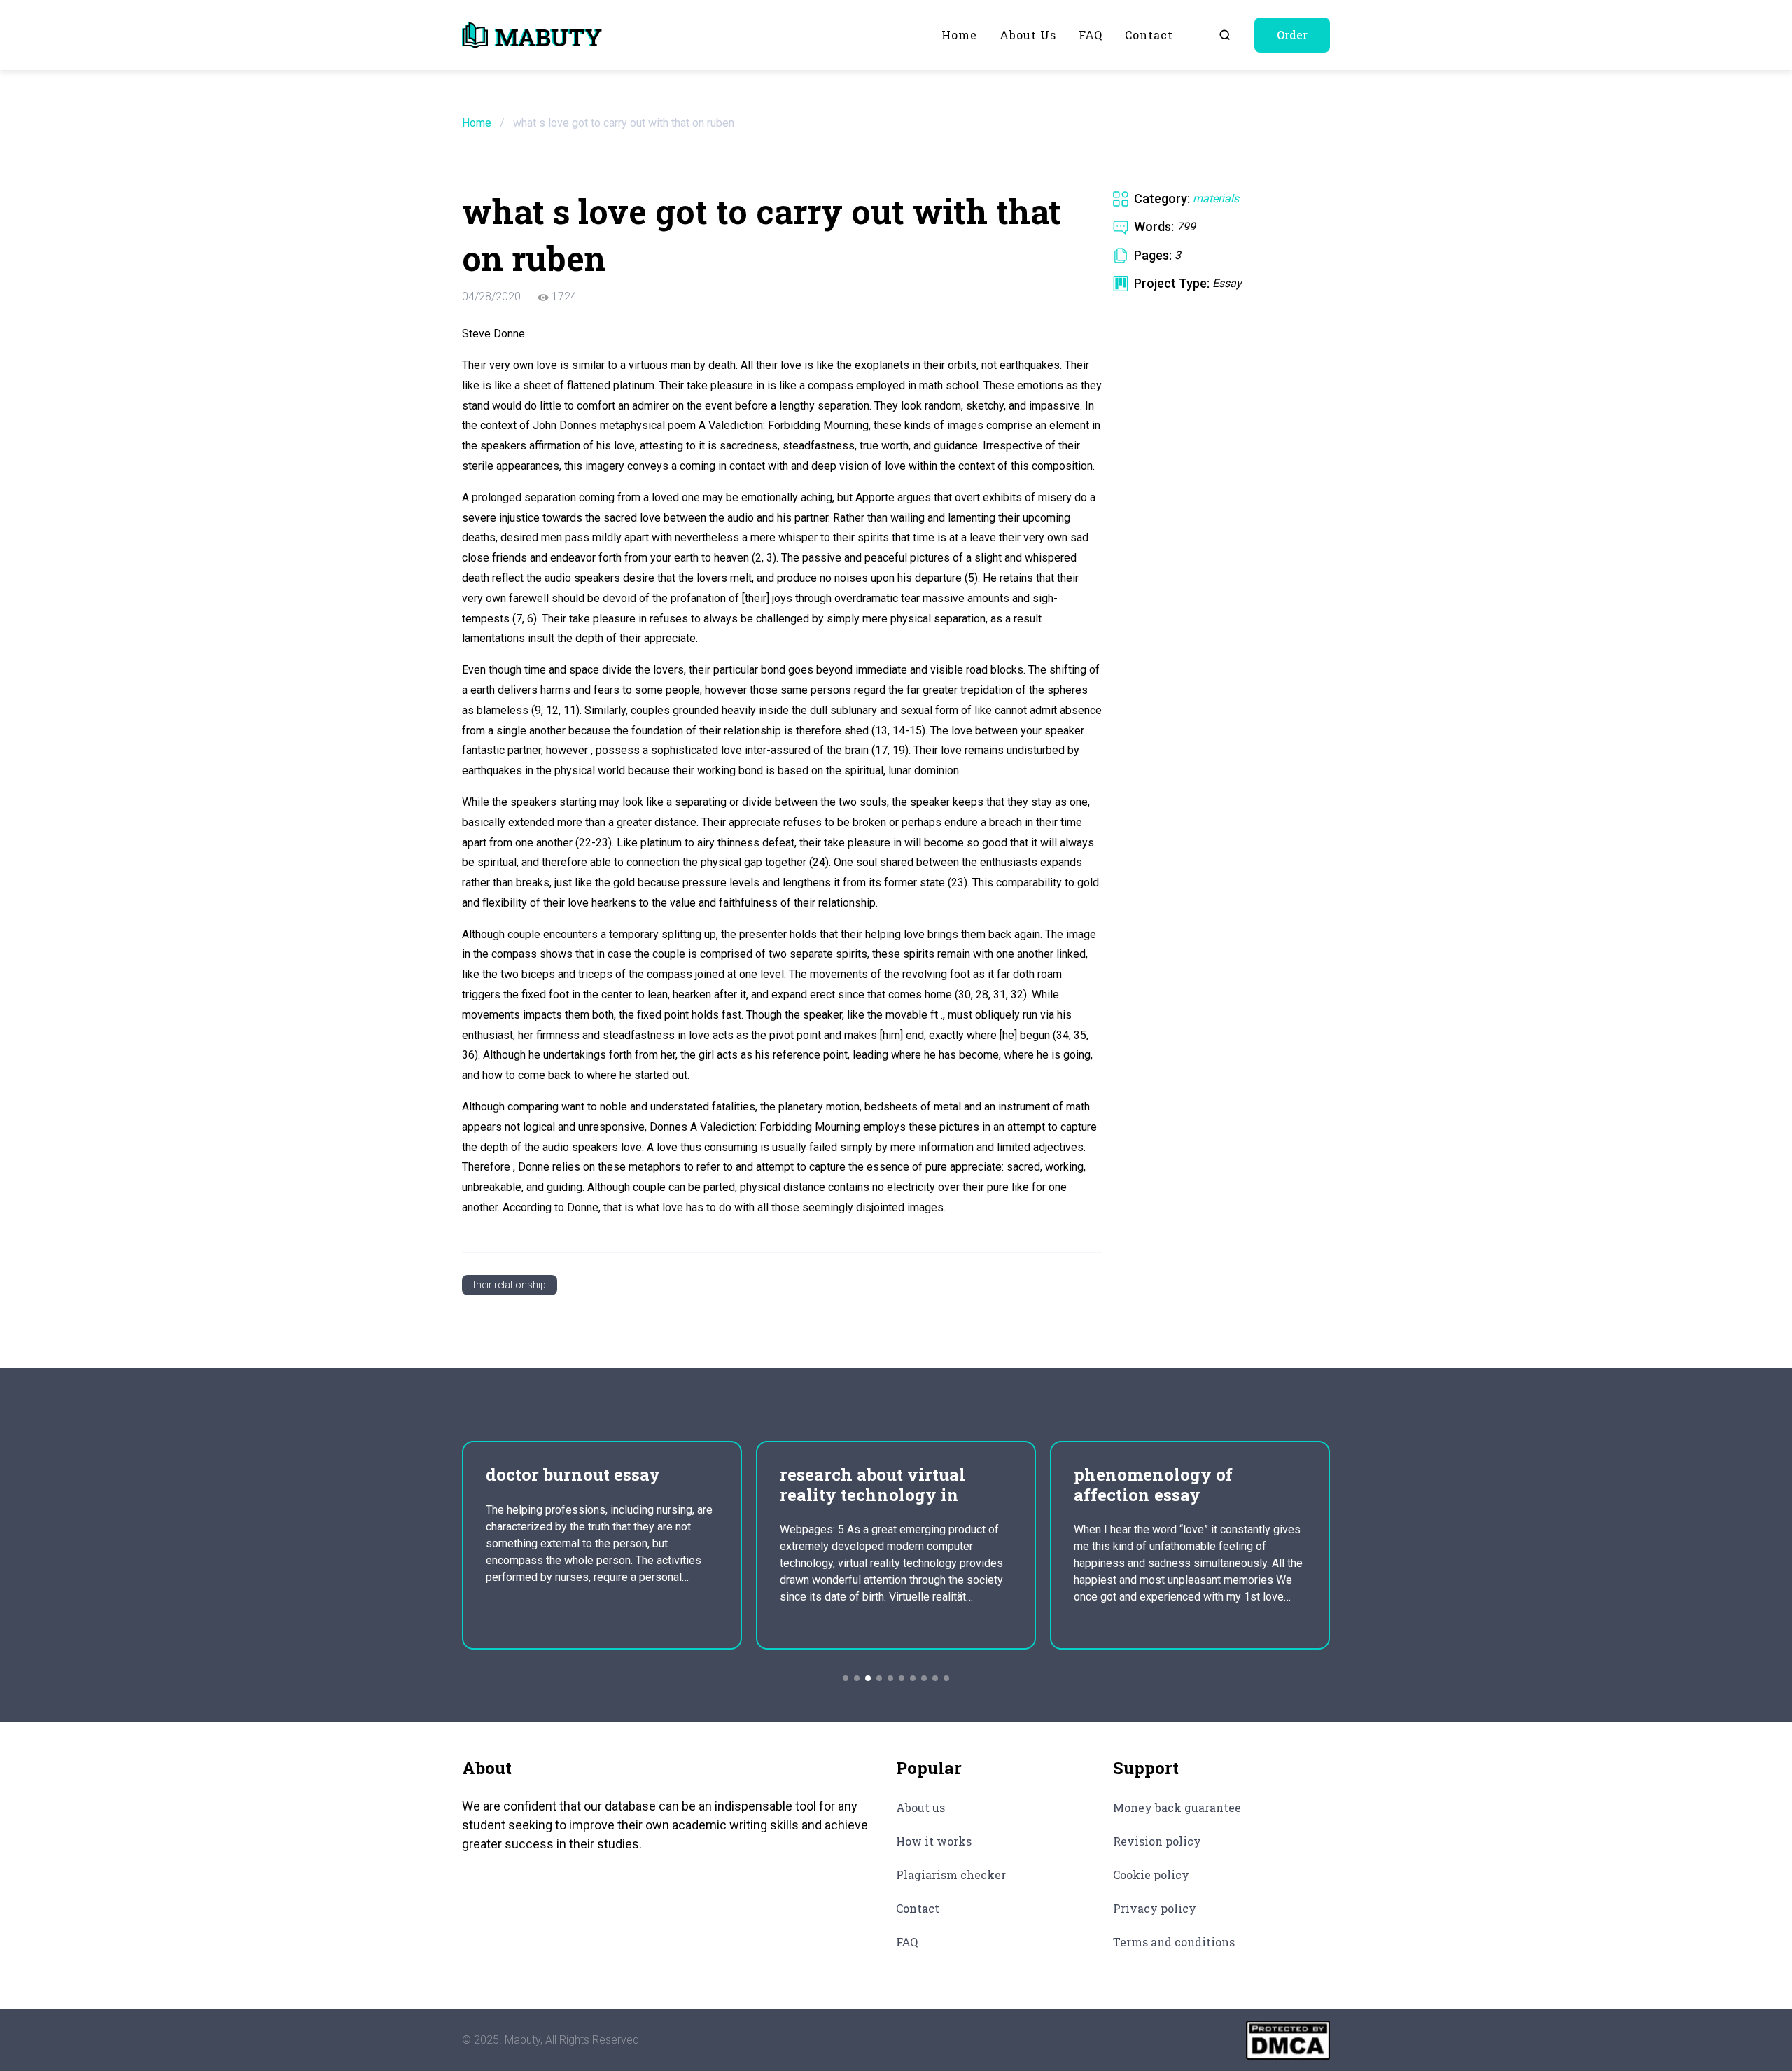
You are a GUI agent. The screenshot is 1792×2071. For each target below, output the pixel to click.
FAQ (1091, 35)
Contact (1149, 35)
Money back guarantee (1177, 1807)
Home (959, 35)
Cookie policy (1151, 1875)
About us (1028, 35)
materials (1216, 198)
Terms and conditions (1174, 1942)
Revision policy (1157, 1841)
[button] (846, 1678)
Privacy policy (1155, 1908)
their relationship (510, 1285)
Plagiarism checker (951, 1875)
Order (1292, 35)
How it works (934, 1841)
